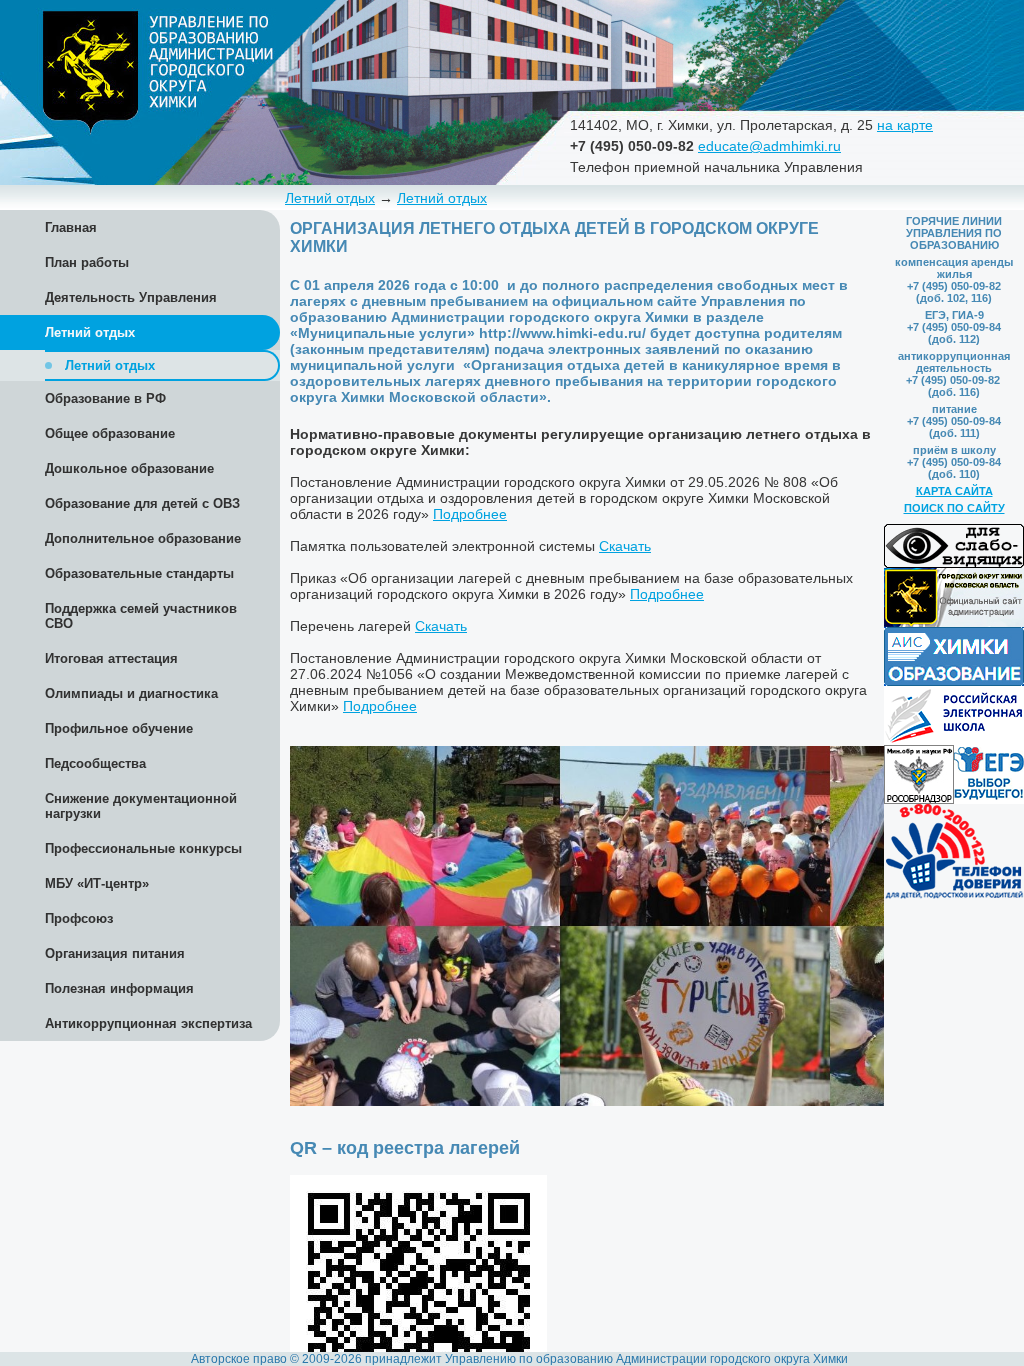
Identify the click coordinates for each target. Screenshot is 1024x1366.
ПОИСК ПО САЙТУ (954, 508)
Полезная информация (119, 988)
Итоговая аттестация (111, 658)
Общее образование (110, 433)
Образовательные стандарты (139, 573)
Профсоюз (79, 918)
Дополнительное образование (143, 538)
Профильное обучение (119, 728)
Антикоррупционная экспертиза (148, 1023)
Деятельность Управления (131, 297)
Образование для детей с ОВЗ (142, 503)
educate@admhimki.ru (769, 146)
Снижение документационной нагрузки (141, 806)
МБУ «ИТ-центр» (97, 883)
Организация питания (115, 953)
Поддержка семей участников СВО (141, 616)
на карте (905, 125)
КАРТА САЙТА (954, 491)
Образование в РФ (105, 398)
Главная (71, 227)
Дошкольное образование (129, 468)
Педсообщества (95, 763)
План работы (87, 262)
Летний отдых (330, 198)
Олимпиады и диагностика (131, 693)
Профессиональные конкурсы (143, 848)
